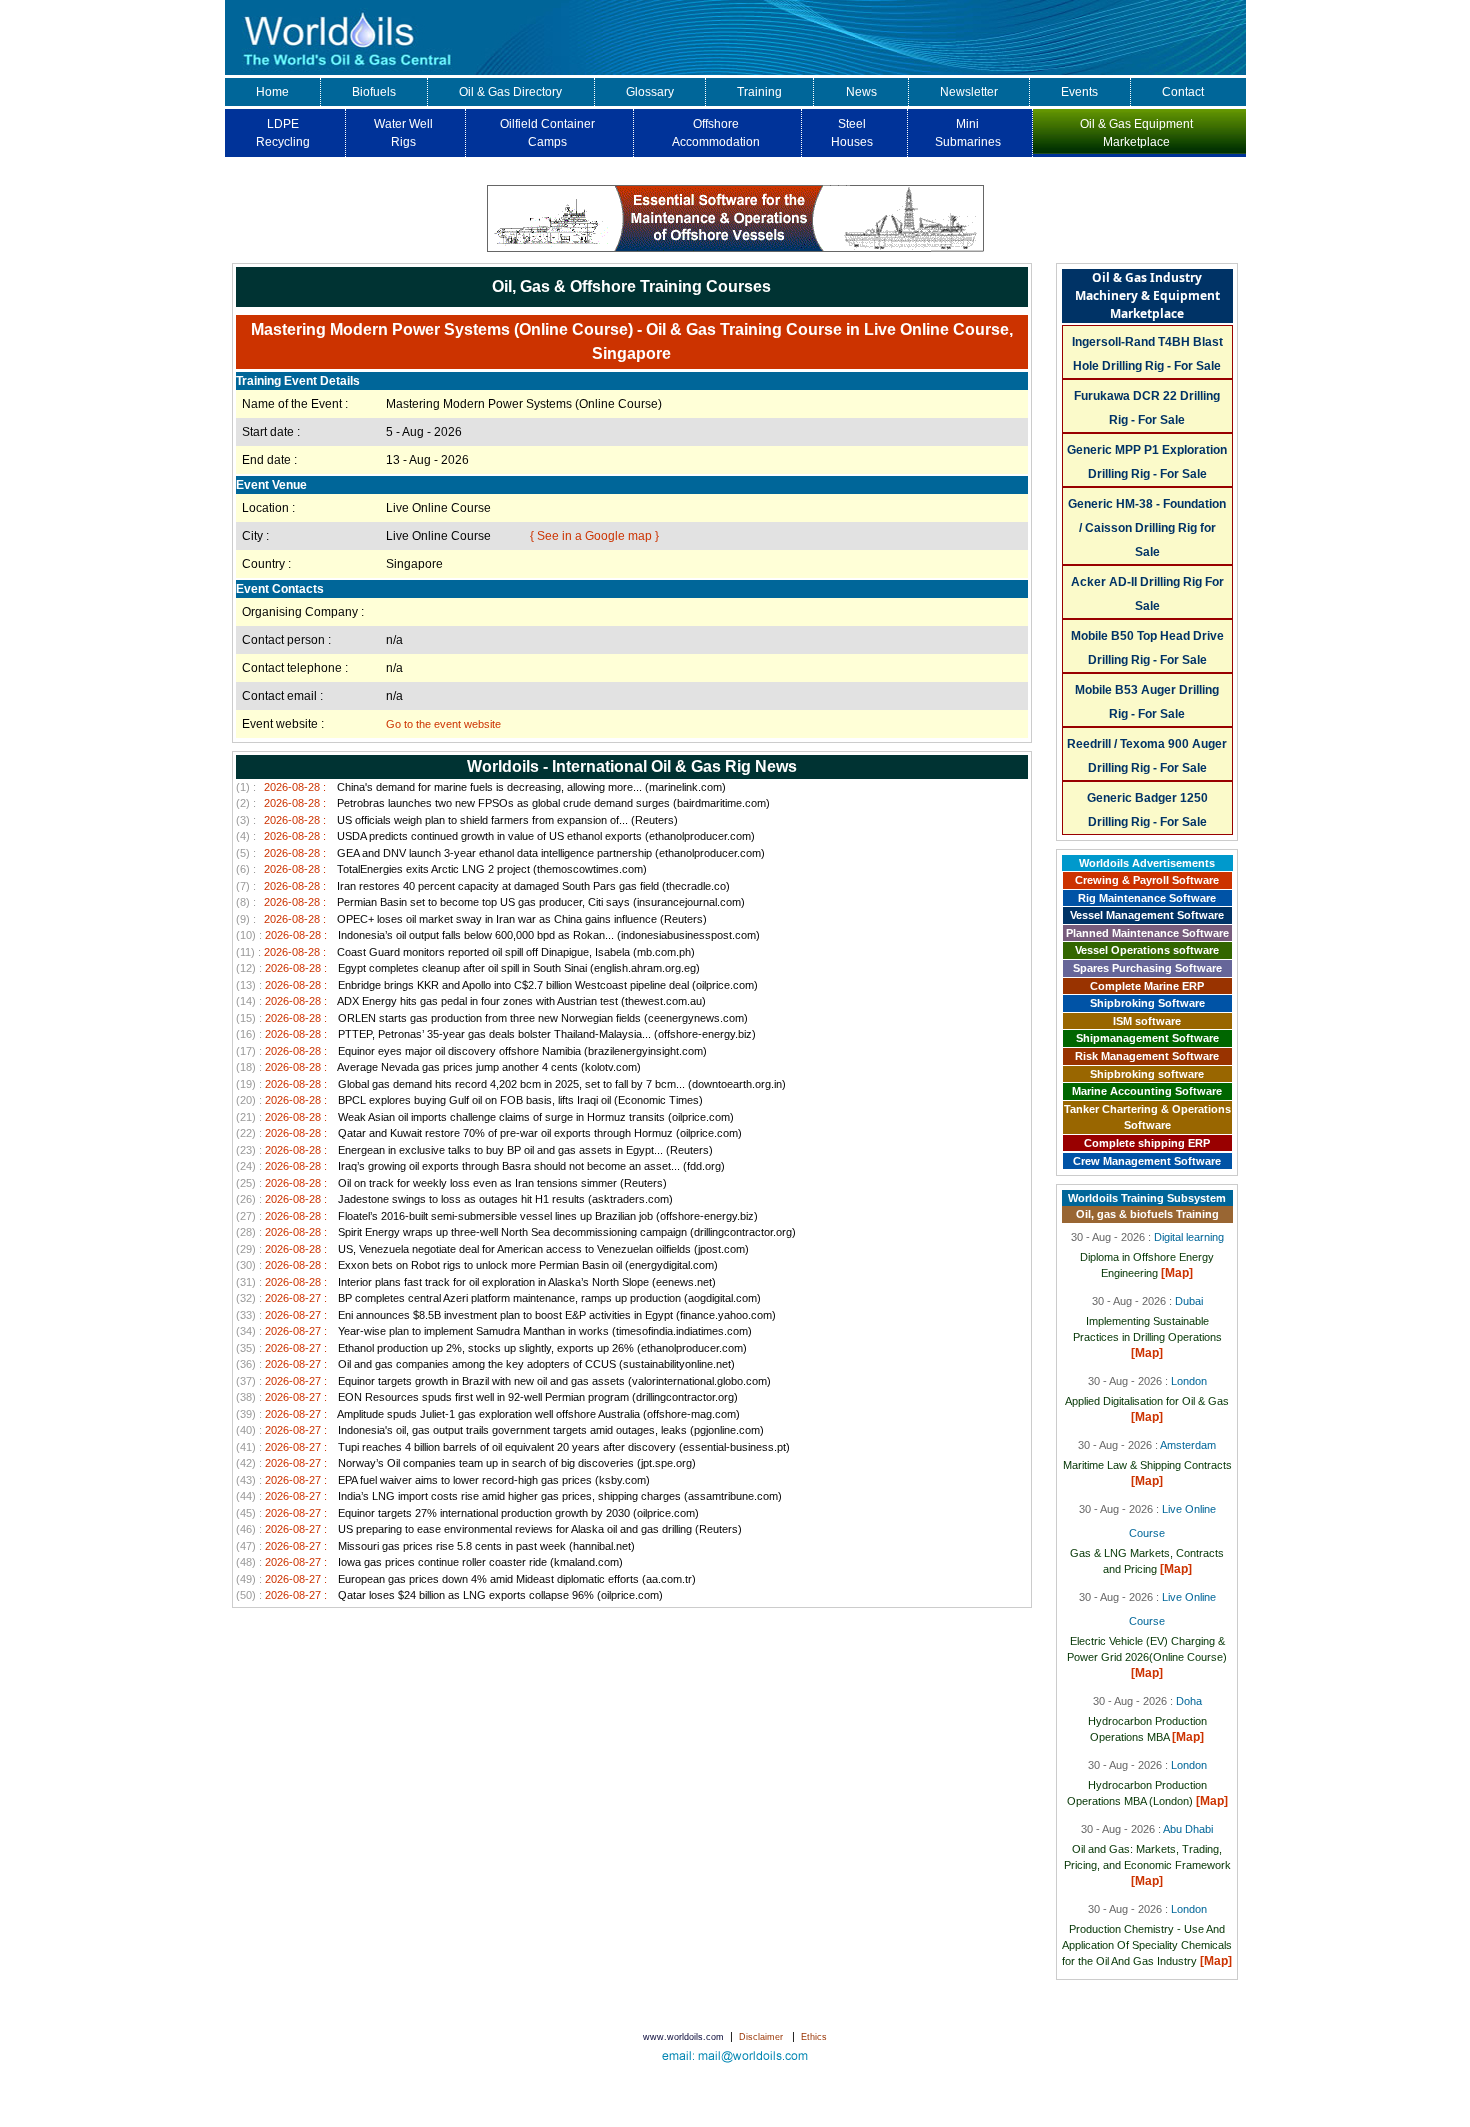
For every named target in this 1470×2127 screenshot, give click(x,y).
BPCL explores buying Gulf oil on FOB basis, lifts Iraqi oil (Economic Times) (469, 1100)
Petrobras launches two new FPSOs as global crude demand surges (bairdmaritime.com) (503, 803)
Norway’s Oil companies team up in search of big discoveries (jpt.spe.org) (466, 1463)
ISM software (1147, 1021)
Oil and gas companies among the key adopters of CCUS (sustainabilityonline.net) (485, 1364)
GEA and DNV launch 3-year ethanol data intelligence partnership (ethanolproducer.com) (500, 853)
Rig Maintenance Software (1147, 898)
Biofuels (374, 92)
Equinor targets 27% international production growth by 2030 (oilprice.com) (467, 1513)
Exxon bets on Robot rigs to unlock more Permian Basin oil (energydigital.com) (477, 1265)
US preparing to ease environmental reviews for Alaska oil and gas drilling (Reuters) (489, 1529)
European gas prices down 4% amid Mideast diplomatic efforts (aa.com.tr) (466, 1579)
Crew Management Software (1147, 1161)
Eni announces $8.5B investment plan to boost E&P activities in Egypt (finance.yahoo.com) (506, 1315)
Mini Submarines (968, 133)
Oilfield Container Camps (547, 133)
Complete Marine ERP (1147, 986)
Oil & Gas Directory (510, 92)
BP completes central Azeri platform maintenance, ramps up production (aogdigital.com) (498, 1298)
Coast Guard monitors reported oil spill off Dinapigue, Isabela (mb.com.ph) (465, 952)
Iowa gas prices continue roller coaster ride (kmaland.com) (429, 1562)
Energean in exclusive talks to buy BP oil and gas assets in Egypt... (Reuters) (474, 1150)
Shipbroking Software (1147, 1003)
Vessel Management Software (1147, 915)
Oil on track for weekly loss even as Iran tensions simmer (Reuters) (451, 1183)
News (861, 92)
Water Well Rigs (403, 133)
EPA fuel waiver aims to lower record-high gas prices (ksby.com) (443, 1480)
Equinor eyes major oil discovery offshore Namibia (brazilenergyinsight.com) (471, 1051)
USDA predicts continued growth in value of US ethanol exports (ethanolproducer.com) (495, 836)
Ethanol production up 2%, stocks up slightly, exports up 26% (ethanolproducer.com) (491, 1348)
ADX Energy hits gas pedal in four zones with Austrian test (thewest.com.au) (471, 1001)
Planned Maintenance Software (1147, 933)
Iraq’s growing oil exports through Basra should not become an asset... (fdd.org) (480, 1166)
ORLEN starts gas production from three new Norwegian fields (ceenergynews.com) (492, 1018)
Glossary (650, 92)
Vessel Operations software (1147, 950)
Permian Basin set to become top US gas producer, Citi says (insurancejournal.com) (490, 902)
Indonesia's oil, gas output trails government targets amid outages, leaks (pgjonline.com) (500, 1430)
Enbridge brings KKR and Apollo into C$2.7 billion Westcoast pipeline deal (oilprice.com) (497, 985)
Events (1079, 92)
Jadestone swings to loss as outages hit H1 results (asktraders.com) (454, 1199)
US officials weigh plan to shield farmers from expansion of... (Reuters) (457, 820)
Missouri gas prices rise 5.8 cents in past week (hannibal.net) (435, 1546)
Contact (1183, 92)
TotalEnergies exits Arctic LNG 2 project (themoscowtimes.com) (441, 869)
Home (272, 92)
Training (759, 92)
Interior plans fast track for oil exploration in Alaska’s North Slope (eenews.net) (476, 1282)
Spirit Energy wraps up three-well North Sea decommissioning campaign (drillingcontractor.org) (516, 1232)
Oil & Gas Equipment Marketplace (1136, 133)
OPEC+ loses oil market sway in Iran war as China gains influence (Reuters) (471, 919)
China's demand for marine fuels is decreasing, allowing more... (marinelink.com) (481, 787)
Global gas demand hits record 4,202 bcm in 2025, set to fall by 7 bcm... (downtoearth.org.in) (511, 1084)
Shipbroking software (1147, 1074)
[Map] (1177, 1273)
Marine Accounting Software (1147, 1091)
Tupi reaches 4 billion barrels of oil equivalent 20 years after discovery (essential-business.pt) (513, 1447)
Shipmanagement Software (1147, 1038)
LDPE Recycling (283, 133)
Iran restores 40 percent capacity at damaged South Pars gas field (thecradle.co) (483, 886)
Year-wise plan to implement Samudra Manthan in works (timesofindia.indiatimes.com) (494, 1331)
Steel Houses (852, 133)
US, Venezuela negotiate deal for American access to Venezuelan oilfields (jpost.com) (492, 1249)
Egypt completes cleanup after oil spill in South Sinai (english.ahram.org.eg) (468, 968)
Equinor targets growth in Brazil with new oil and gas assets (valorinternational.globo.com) (503, 1381)
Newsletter (969, 92)
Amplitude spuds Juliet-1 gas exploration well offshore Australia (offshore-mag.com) (488, 1414)
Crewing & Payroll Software (1147, 880)
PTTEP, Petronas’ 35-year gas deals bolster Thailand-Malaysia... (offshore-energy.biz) (496, 1034)
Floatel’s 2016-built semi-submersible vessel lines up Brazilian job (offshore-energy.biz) (497, 1216)
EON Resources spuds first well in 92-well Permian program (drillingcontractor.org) (487, 1397)
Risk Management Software (1147, 1056)
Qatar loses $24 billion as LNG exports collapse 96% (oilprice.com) (449, 1595)
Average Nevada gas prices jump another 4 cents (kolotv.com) (438, 1067)
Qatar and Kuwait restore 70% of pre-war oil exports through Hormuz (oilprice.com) (489, 1133)
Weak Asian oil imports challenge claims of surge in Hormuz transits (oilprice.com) (485, 1117)
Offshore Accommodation (716, 133)
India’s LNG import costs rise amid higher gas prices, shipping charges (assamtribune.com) (509, 1496)
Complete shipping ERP (1147, 1143)
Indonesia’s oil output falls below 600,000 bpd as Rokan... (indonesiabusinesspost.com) (498, 935)
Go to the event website (443, 724)
